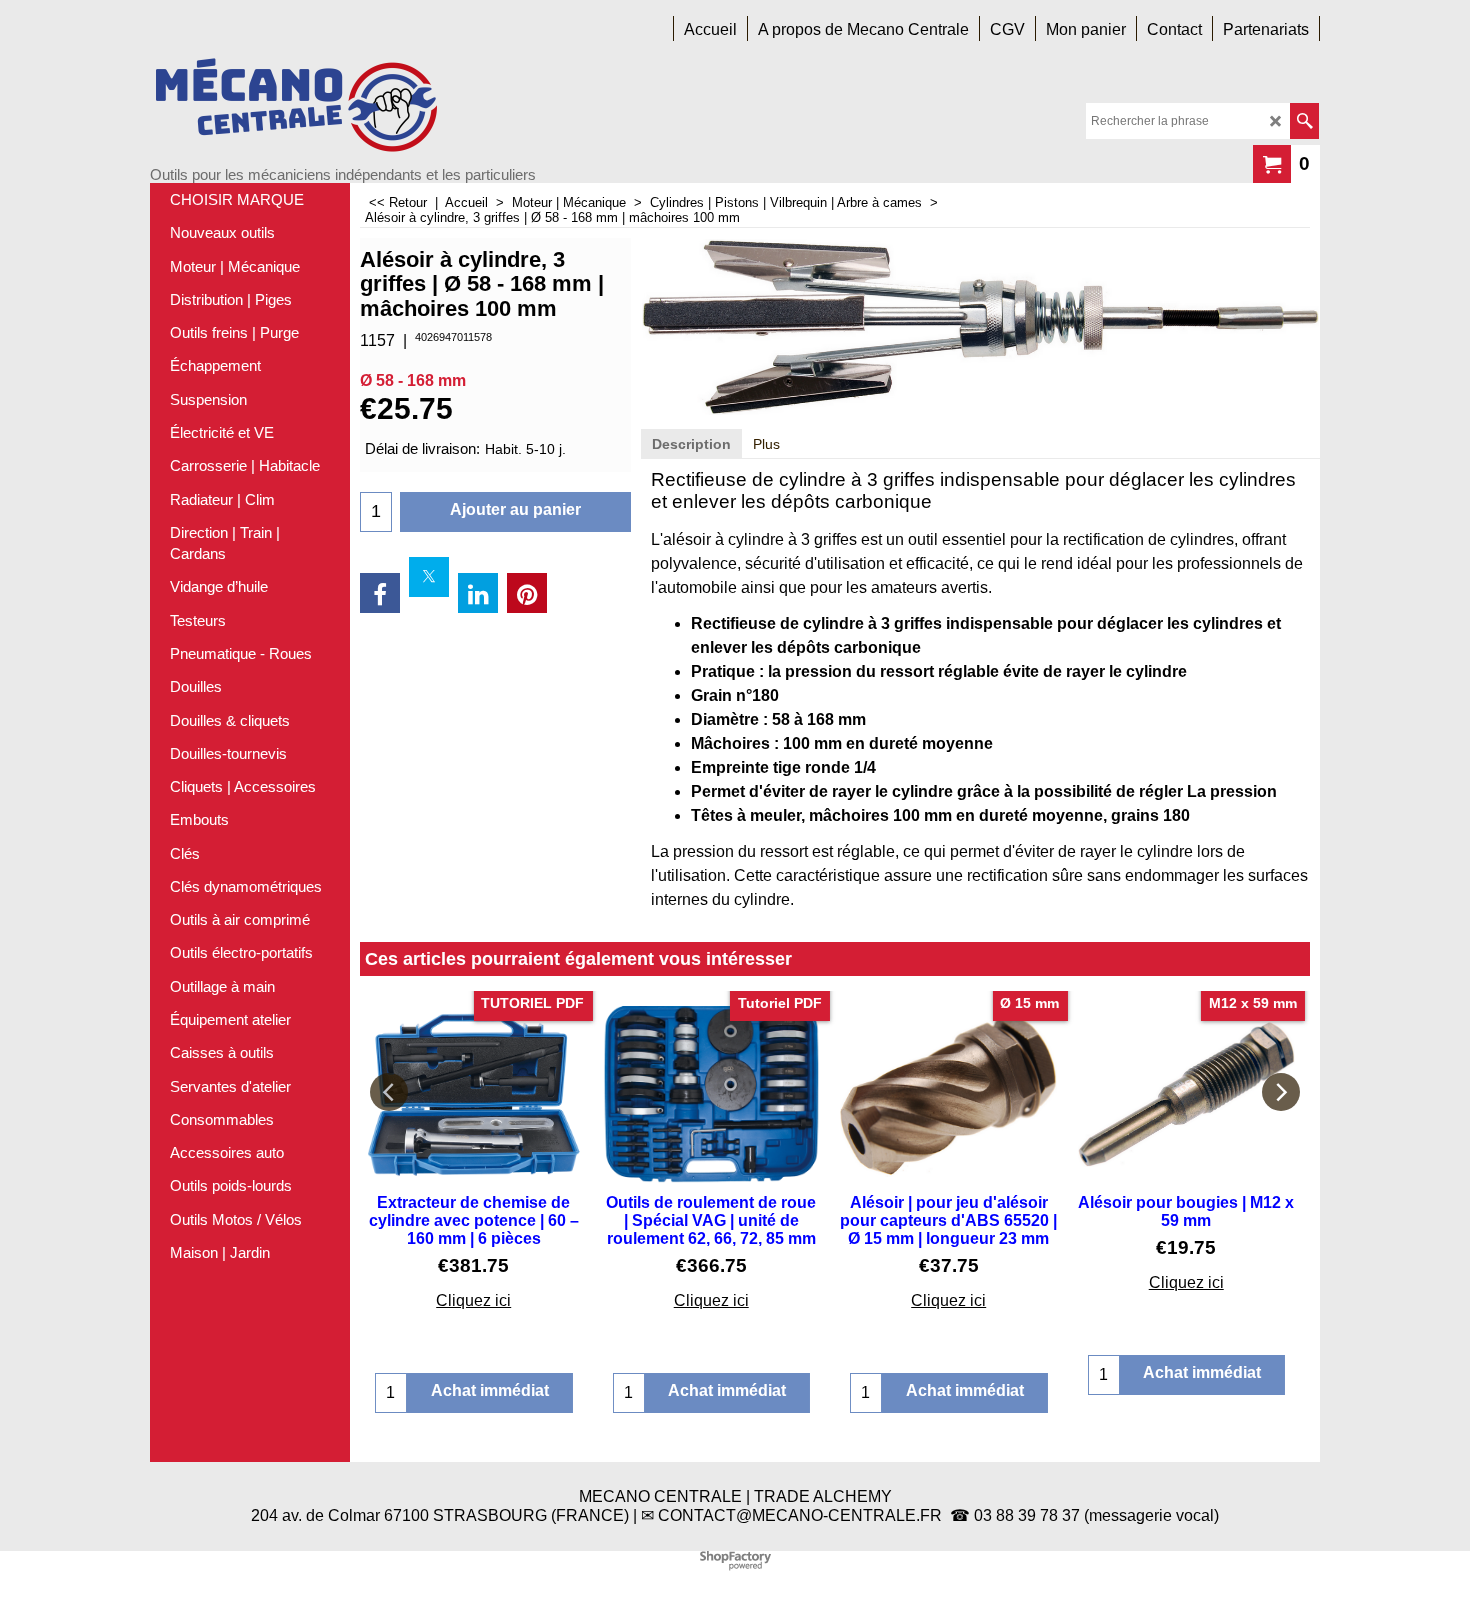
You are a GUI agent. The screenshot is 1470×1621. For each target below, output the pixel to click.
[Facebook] (380, 593)
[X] (429, 577)
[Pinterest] (527, 593)
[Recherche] (1304, 121)
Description (691, 444)
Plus (766, 444)
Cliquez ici (473, 1300)
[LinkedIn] (478, 593)
